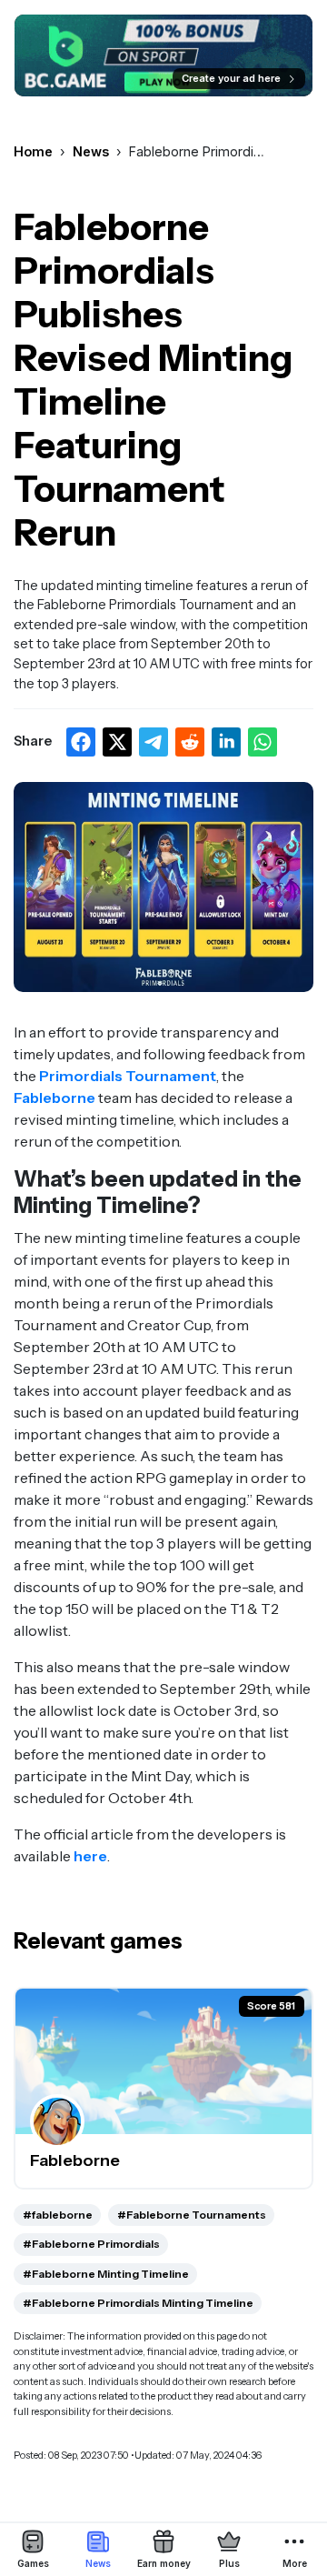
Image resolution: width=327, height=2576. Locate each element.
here (90, 1856)
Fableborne (54, 1098)
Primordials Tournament (128, 1076)
